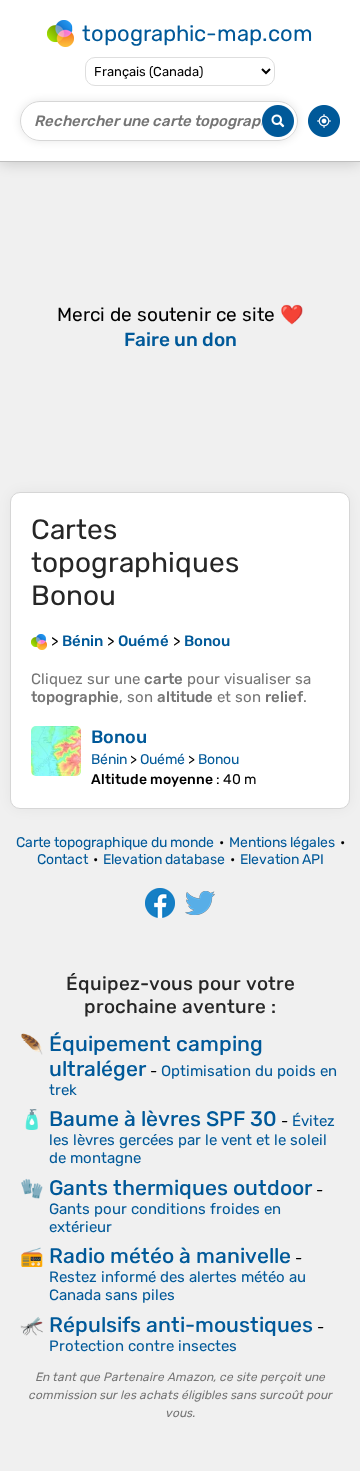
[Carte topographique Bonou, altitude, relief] (56, 757)
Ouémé (162, 759)
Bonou (119, 737)
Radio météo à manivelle (170, 1255)
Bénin (109, 759)
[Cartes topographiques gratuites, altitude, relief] (39, 641)
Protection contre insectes (143, 1346)
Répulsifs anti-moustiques (181, 1324)
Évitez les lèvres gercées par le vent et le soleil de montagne (192, 1139)
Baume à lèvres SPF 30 (163, 1118)
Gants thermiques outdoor (180, 1187)
